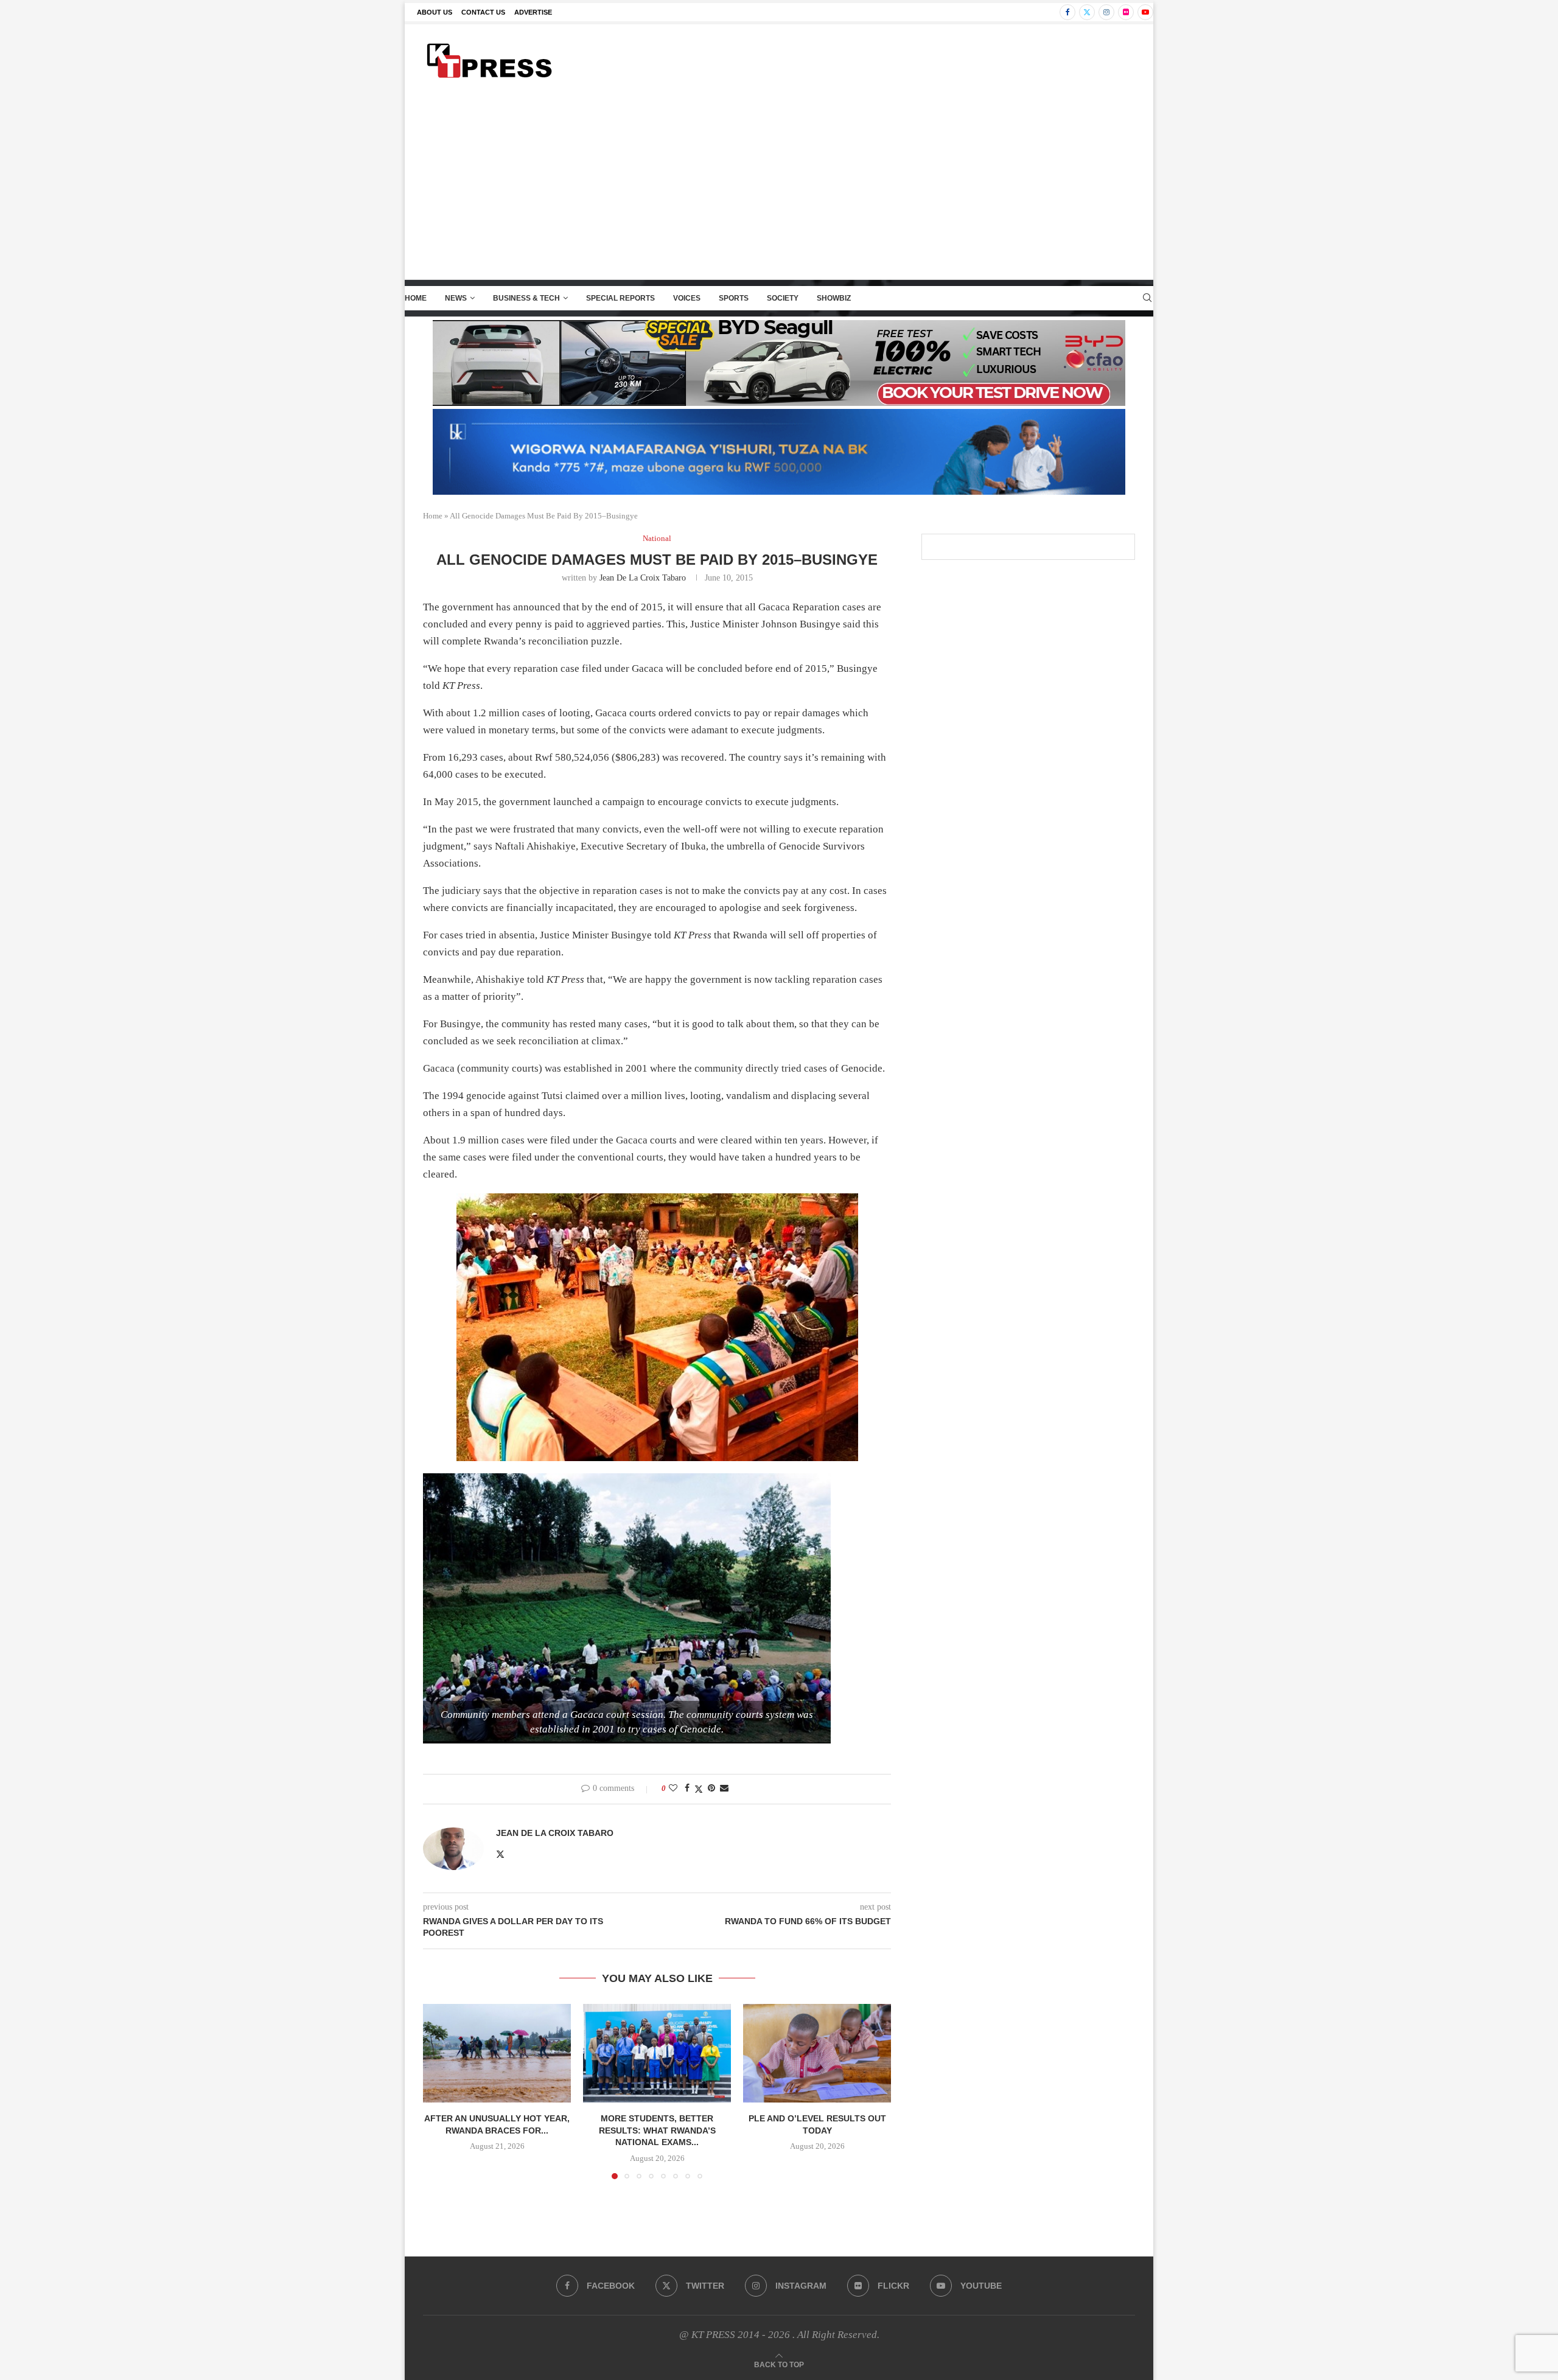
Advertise (533, 12)
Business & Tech (526, 298)
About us (435, 12)
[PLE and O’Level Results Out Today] (817, 2053)
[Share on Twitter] (699, 1789)
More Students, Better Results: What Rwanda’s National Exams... (657, 2130)
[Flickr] (1126, 12)
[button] (439, 2091)
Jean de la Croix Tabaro (643, 578)
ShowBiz (834, 298)
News (456, 298)
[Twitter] (1087, 12)
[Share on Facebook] (687, 1788)
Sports (734, 298)
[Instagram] (1106, 12)
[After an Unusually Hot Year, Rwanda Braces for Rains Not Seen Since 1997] (497, 2053)
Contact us (483, 12)
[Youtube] (1145, 12)
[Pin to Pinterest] (711, 1788)
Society (783, 298)
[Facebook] (1067, 12)
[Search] (1147, 298)
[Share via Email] (724, 1788)
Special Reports (620, 298)
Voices (687, 298)
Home (416, 298)
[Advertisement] (779, 188)
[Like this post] (673, 1788)
